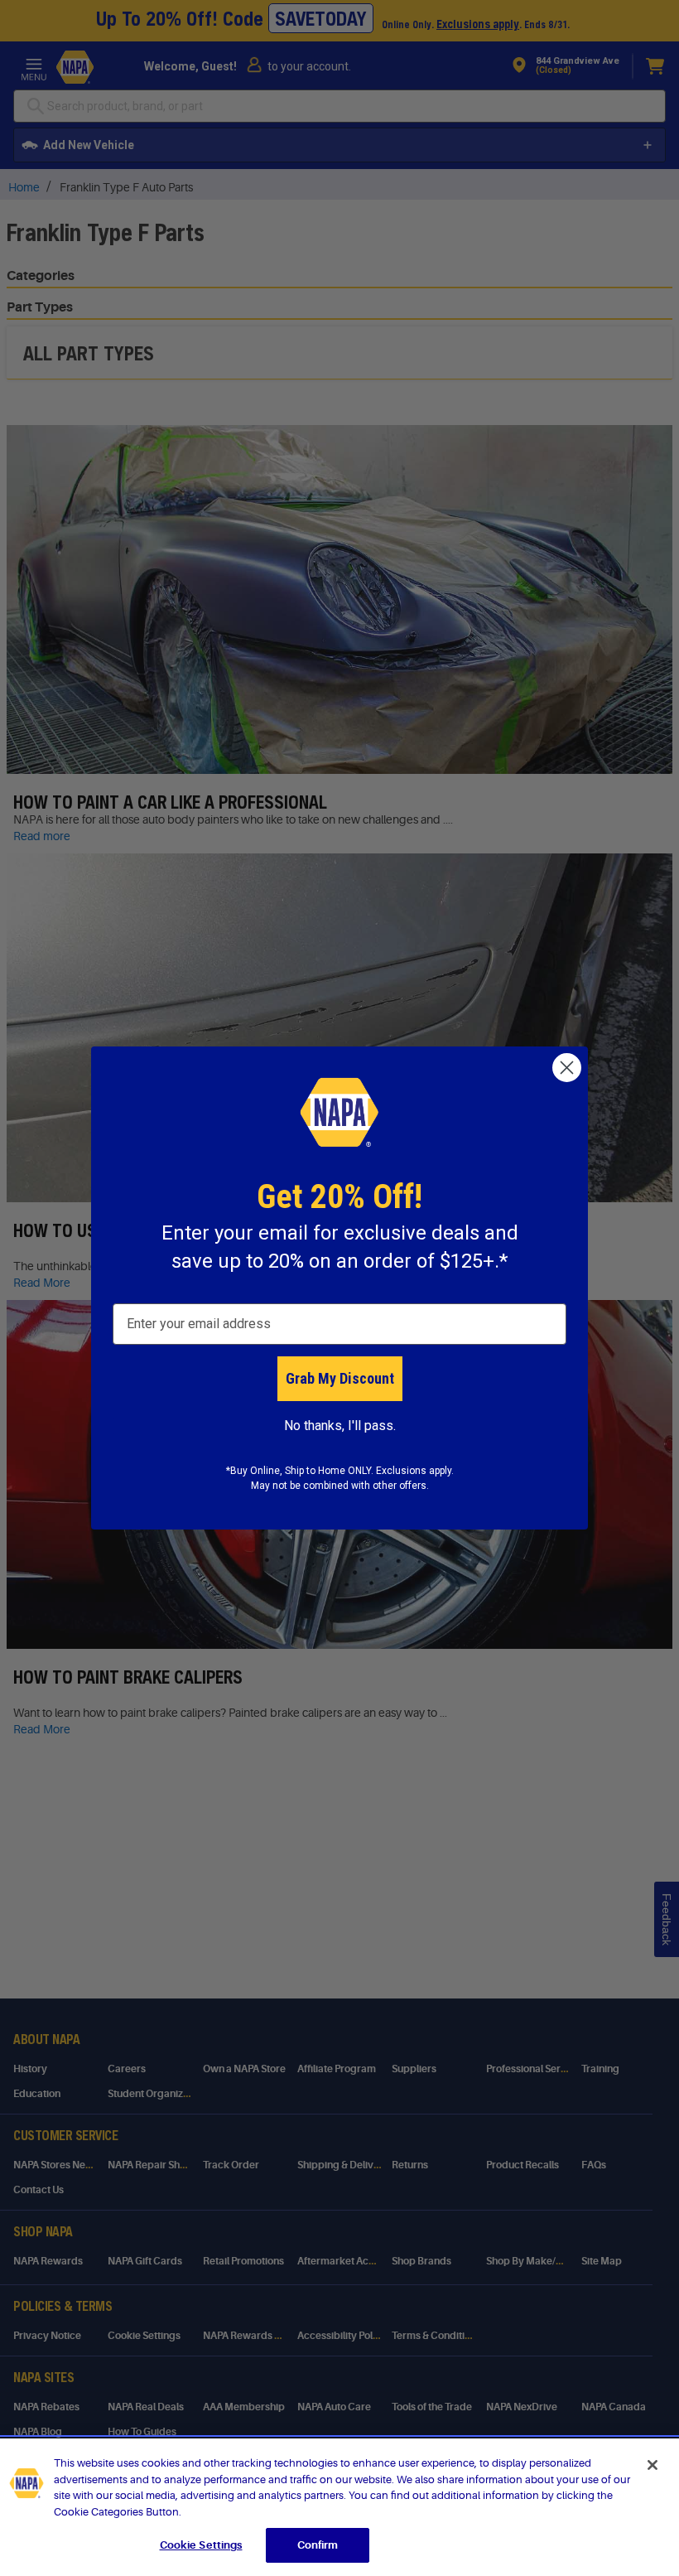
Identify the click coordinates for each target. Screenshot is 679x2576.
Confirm (318, 2545)
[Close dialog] (567, 1068)
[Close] (653, 2465)
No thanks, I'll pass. (340, 1426)
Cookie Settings (201, 2545)
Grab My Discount (340, 1378)
